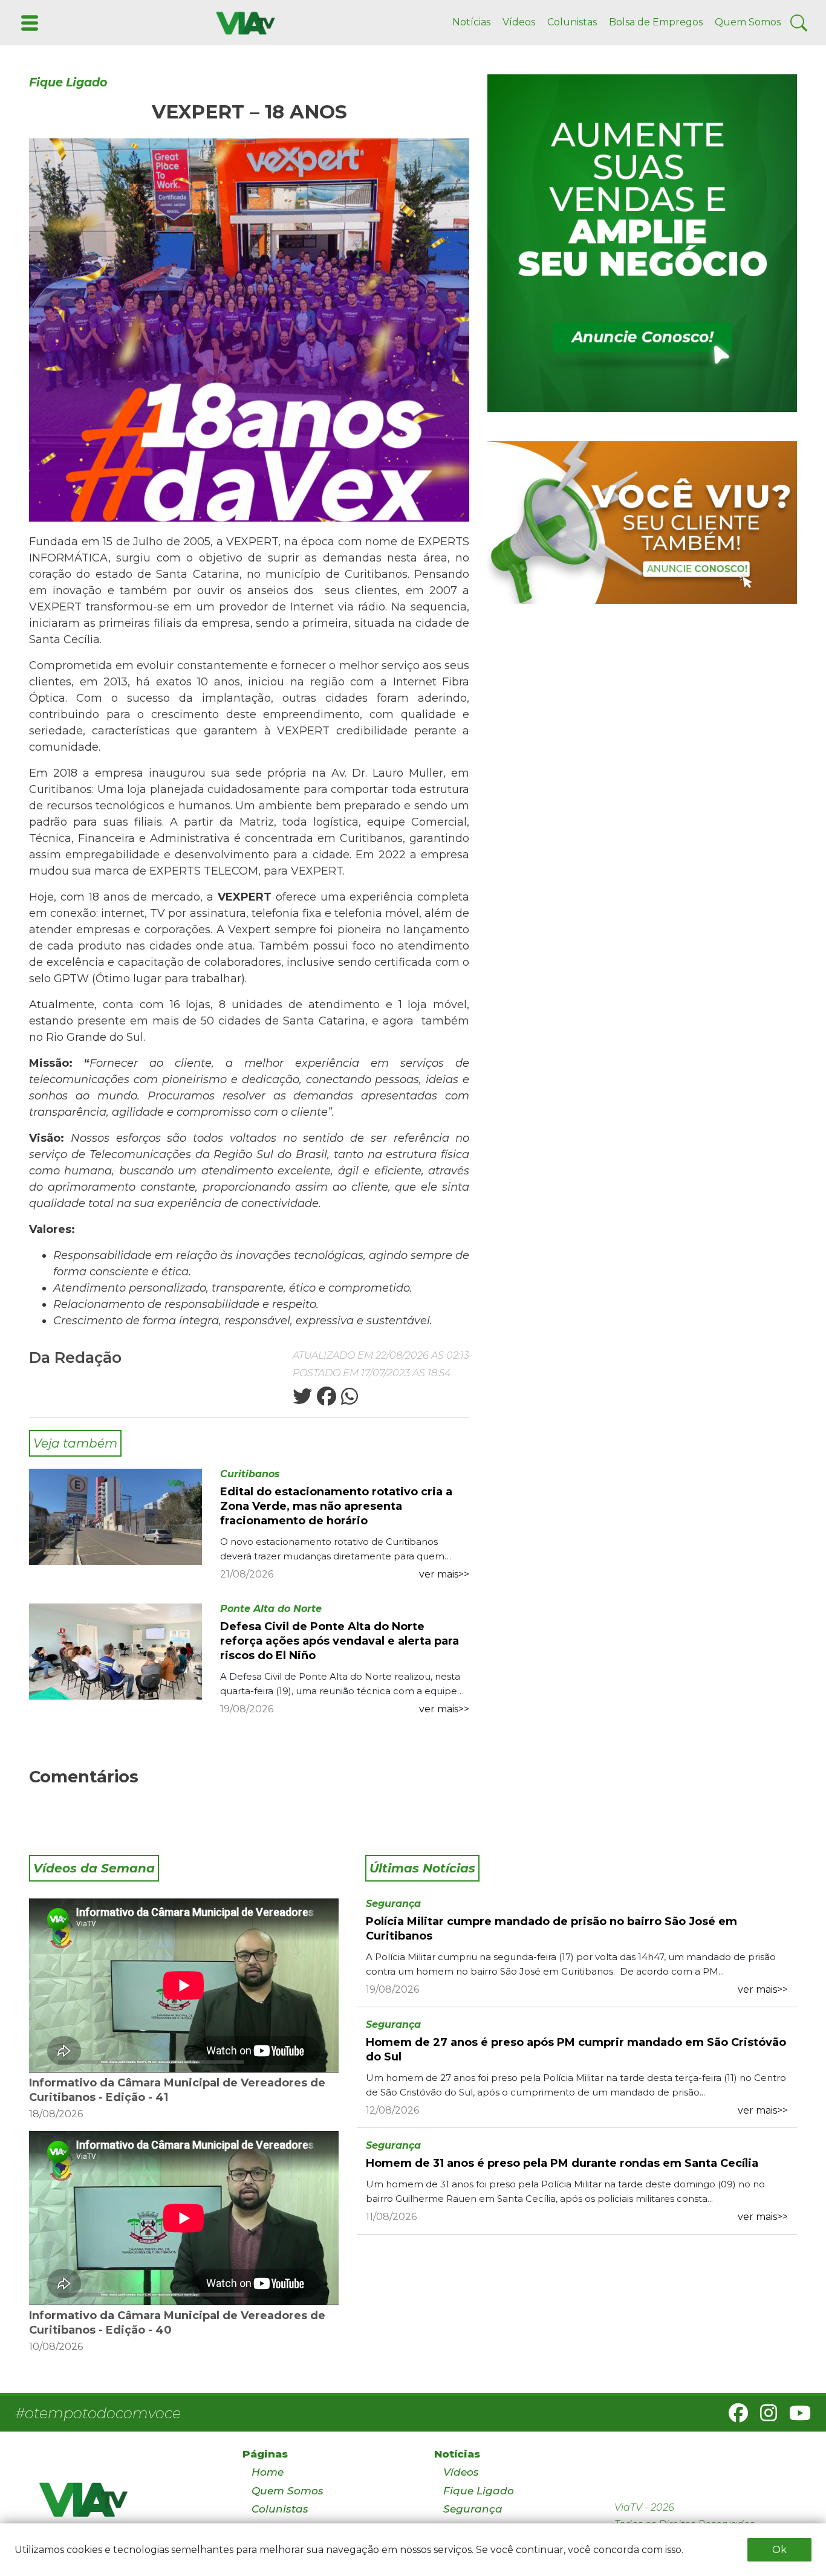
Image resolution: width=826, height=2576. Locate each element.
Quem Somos (748, 22)
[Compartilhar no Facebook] (325, 1400)
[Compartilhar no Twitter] (302, 1400)
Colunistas (572, 22)
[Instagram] (764, 2417)
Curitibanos (250, 1474)
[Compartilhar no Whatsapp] (348, 1400)
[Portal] (642, 243)
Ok (779, 2550)
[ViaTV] (243, 22)
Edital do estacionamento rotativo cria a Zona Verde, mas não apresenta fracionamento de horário (336, 1506)
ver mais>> (444, 1574)
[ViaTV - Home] (125, 2505)
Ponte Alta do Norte (271, 1609)
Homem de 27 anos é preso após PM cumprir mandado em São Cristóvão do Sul (576, 2050)
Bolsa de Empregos (656, 22)
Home (268, 2472)
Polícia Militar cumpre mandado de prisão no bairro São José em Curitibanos (551, 1929)
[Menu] (28, 22)
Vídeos (519, 22)
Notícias (471, 22)
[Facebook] (733, 2417)
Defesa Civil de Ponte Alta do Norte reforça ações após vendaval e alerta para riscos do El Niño (340, 1641)
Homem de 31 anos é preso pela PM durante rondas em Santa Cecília (562, 2163)
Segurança (393, 1904)
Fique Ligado (68, 83)
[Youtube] (795, 2417)
